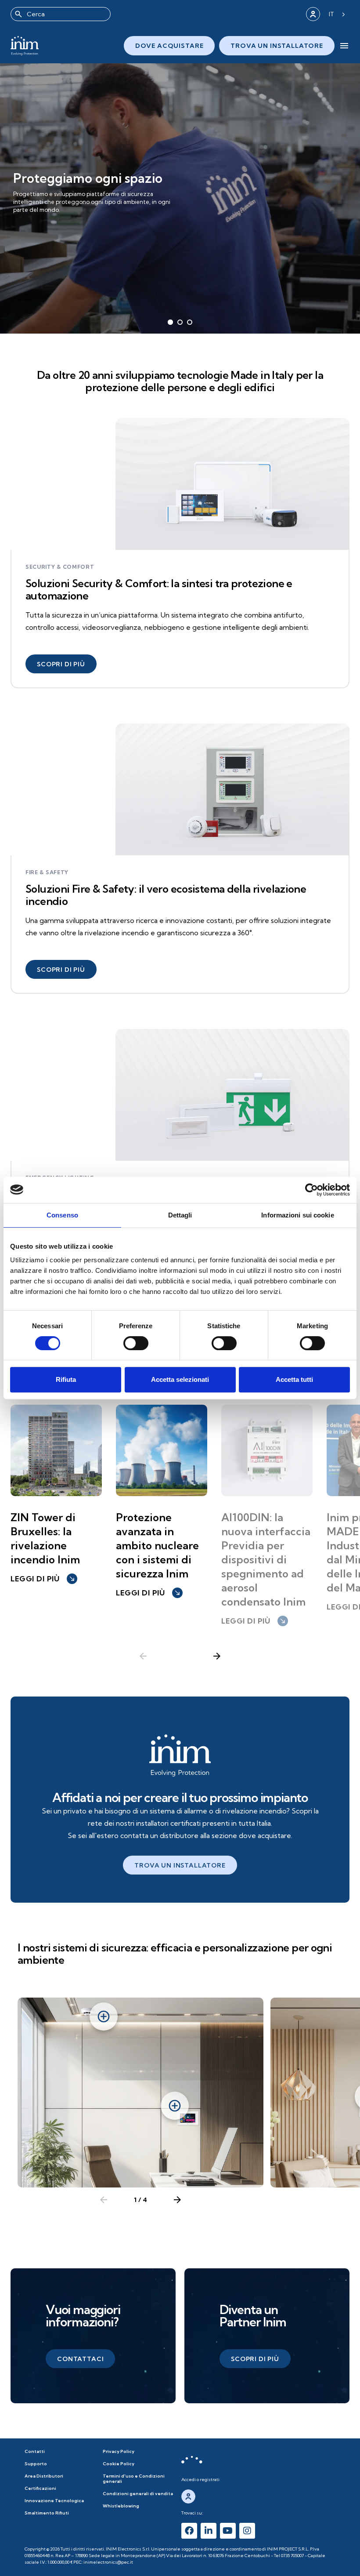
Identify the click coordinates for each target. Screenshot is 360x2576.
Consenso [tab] (62, 1215)
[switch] (136, 1343)
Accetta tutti (294, 1379)
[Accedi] (313, 14)
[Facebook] (189, 2531)
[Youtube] (228, 2531)
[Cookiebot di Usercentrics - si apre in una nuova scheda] (311, 1190)
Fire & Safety (47, 872)
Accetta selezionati (180, 1379)
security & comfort (60, 567)
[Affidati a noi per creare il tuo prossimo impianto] (180, 1755)
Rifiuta (66, 1379)
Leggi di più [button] (43, 1579)
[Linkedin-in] (209, 2531)
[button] (61, 664)
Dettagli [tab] (180, 1215)
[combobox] (61, 14)
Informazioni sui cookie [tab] (297, 1215)
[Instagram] (247, 2531)
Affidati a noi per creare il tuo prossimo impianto (180, 1797)
